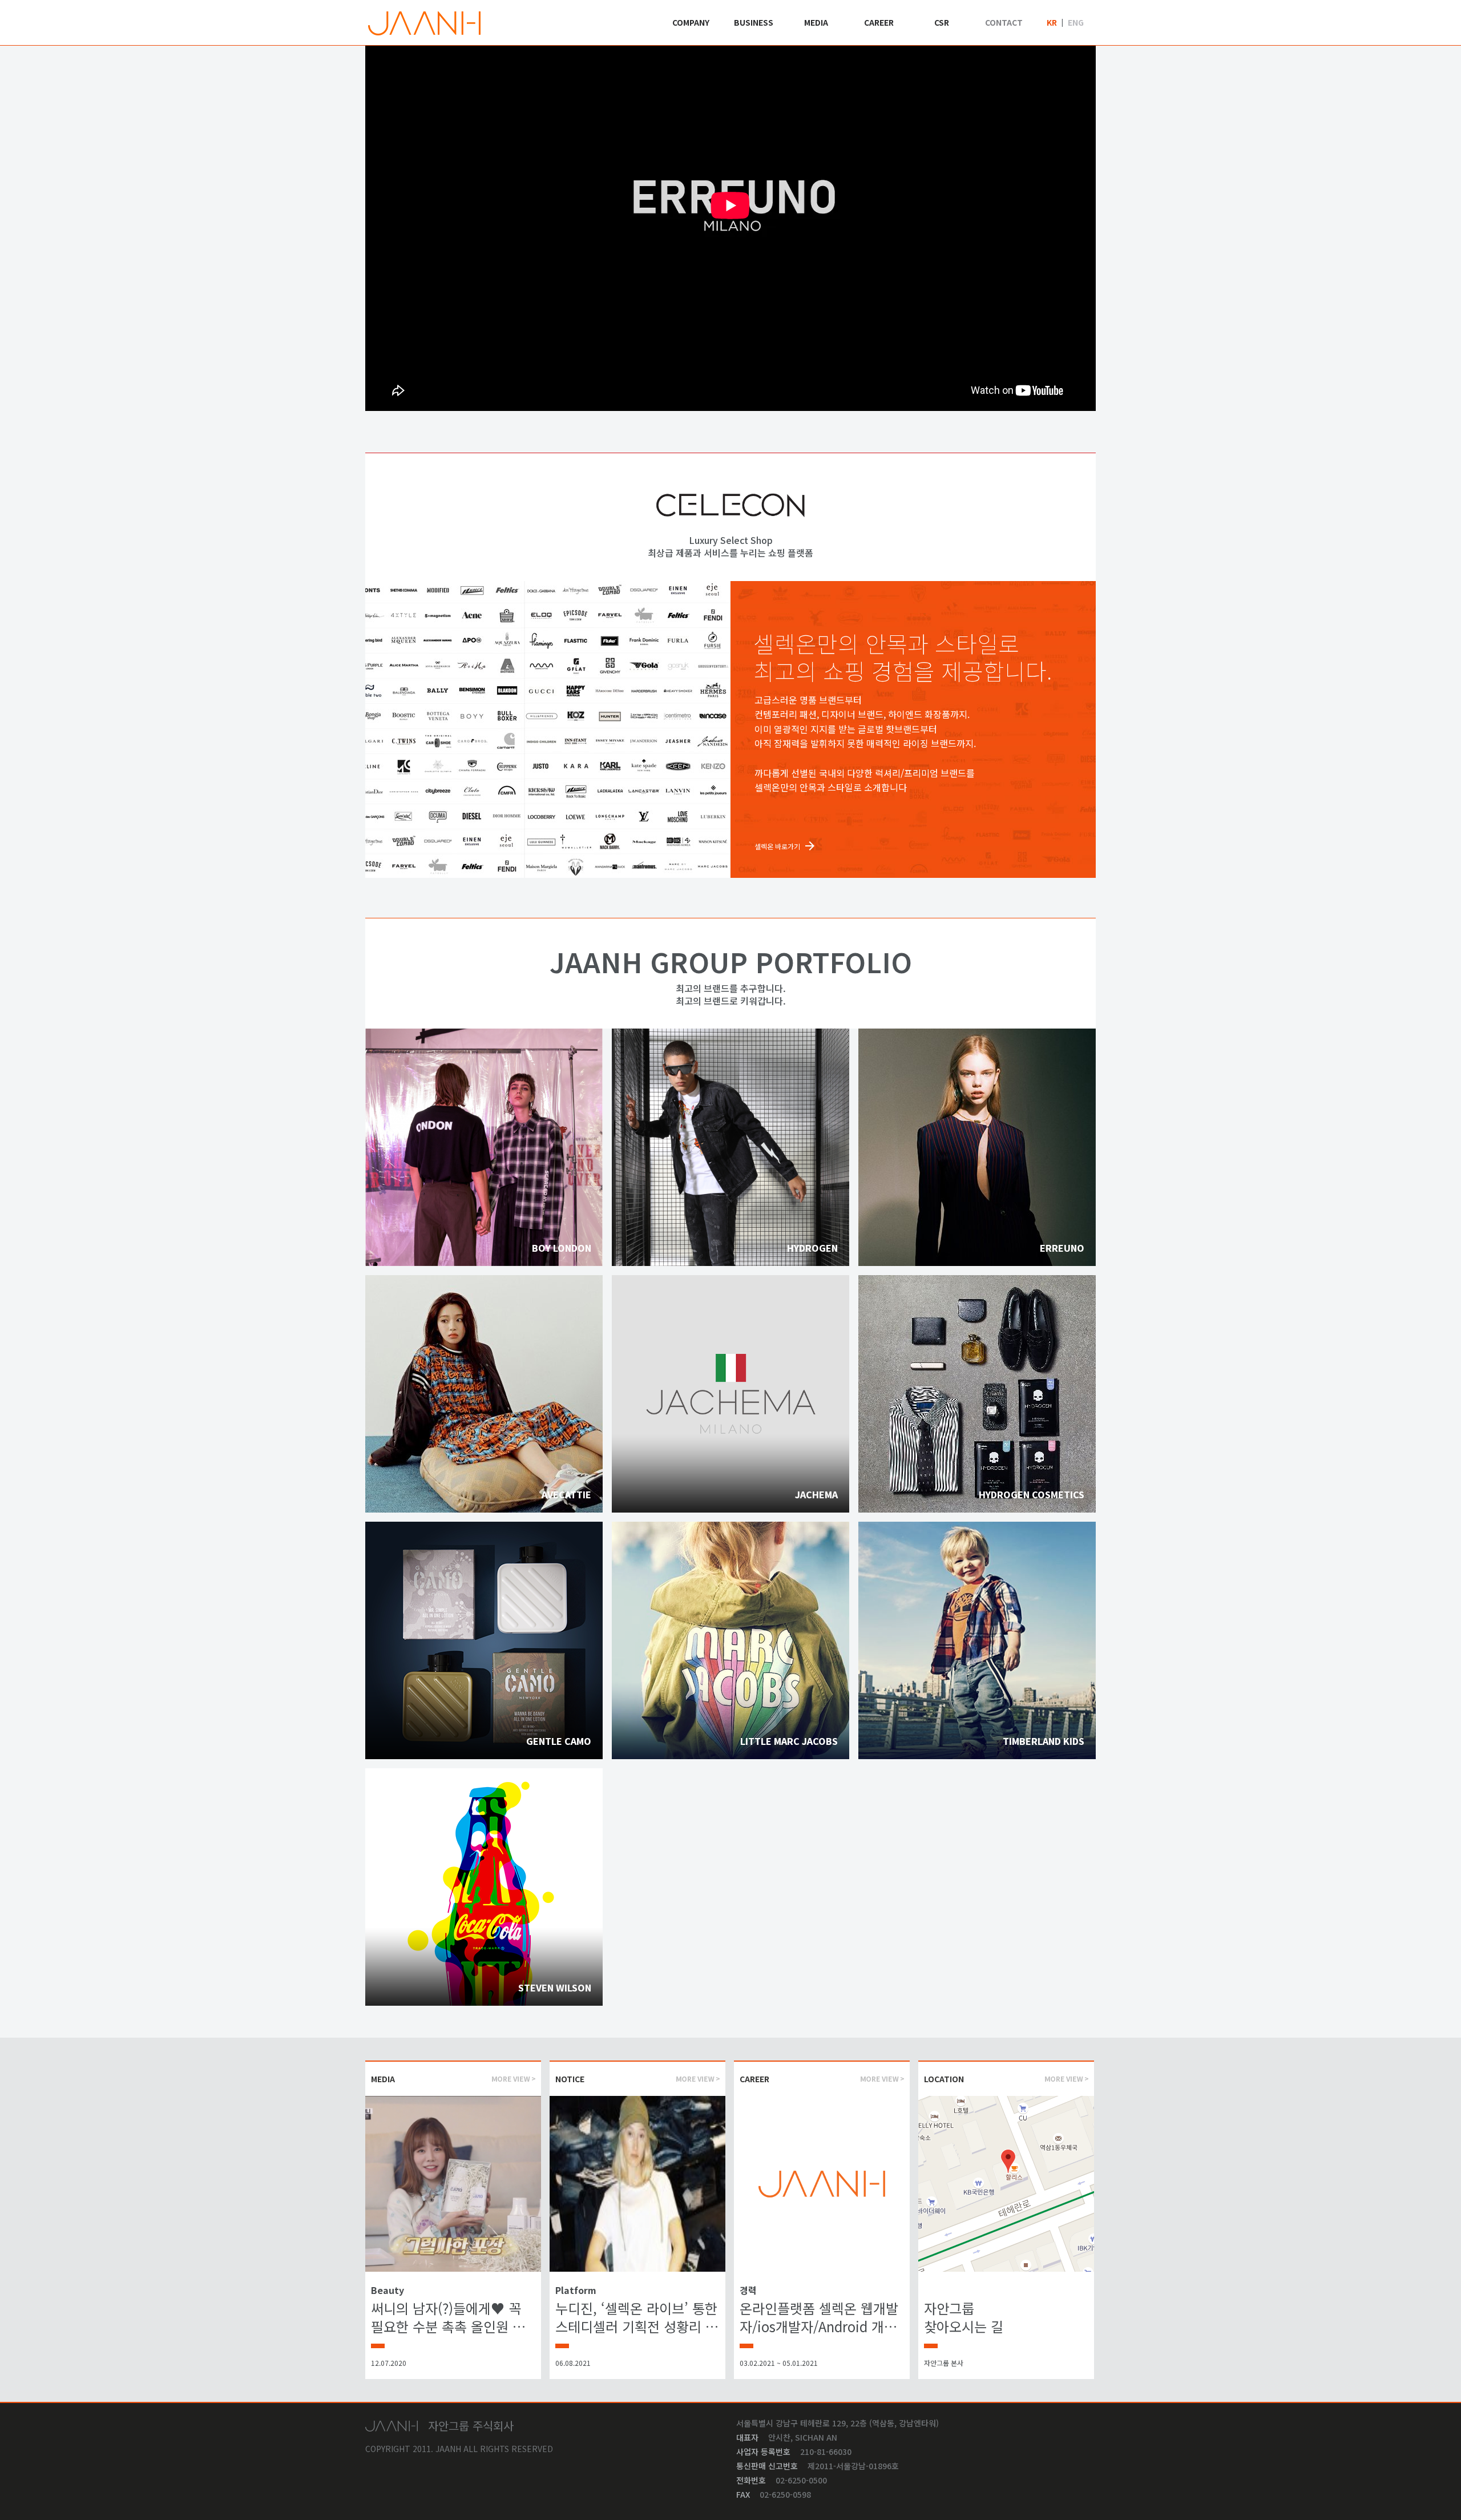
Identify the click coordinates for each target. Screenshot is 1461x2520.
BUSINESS (754, 22)
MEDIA (816, 22)
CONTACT (1004, 22)
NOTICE (570, 2079)
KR (1052, 22)
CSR (942, 22)
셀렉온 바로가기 (777, 846)
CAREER (879, 22)
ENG (1076, 22)
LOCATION (944, 2079)
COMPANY (691, 22)
